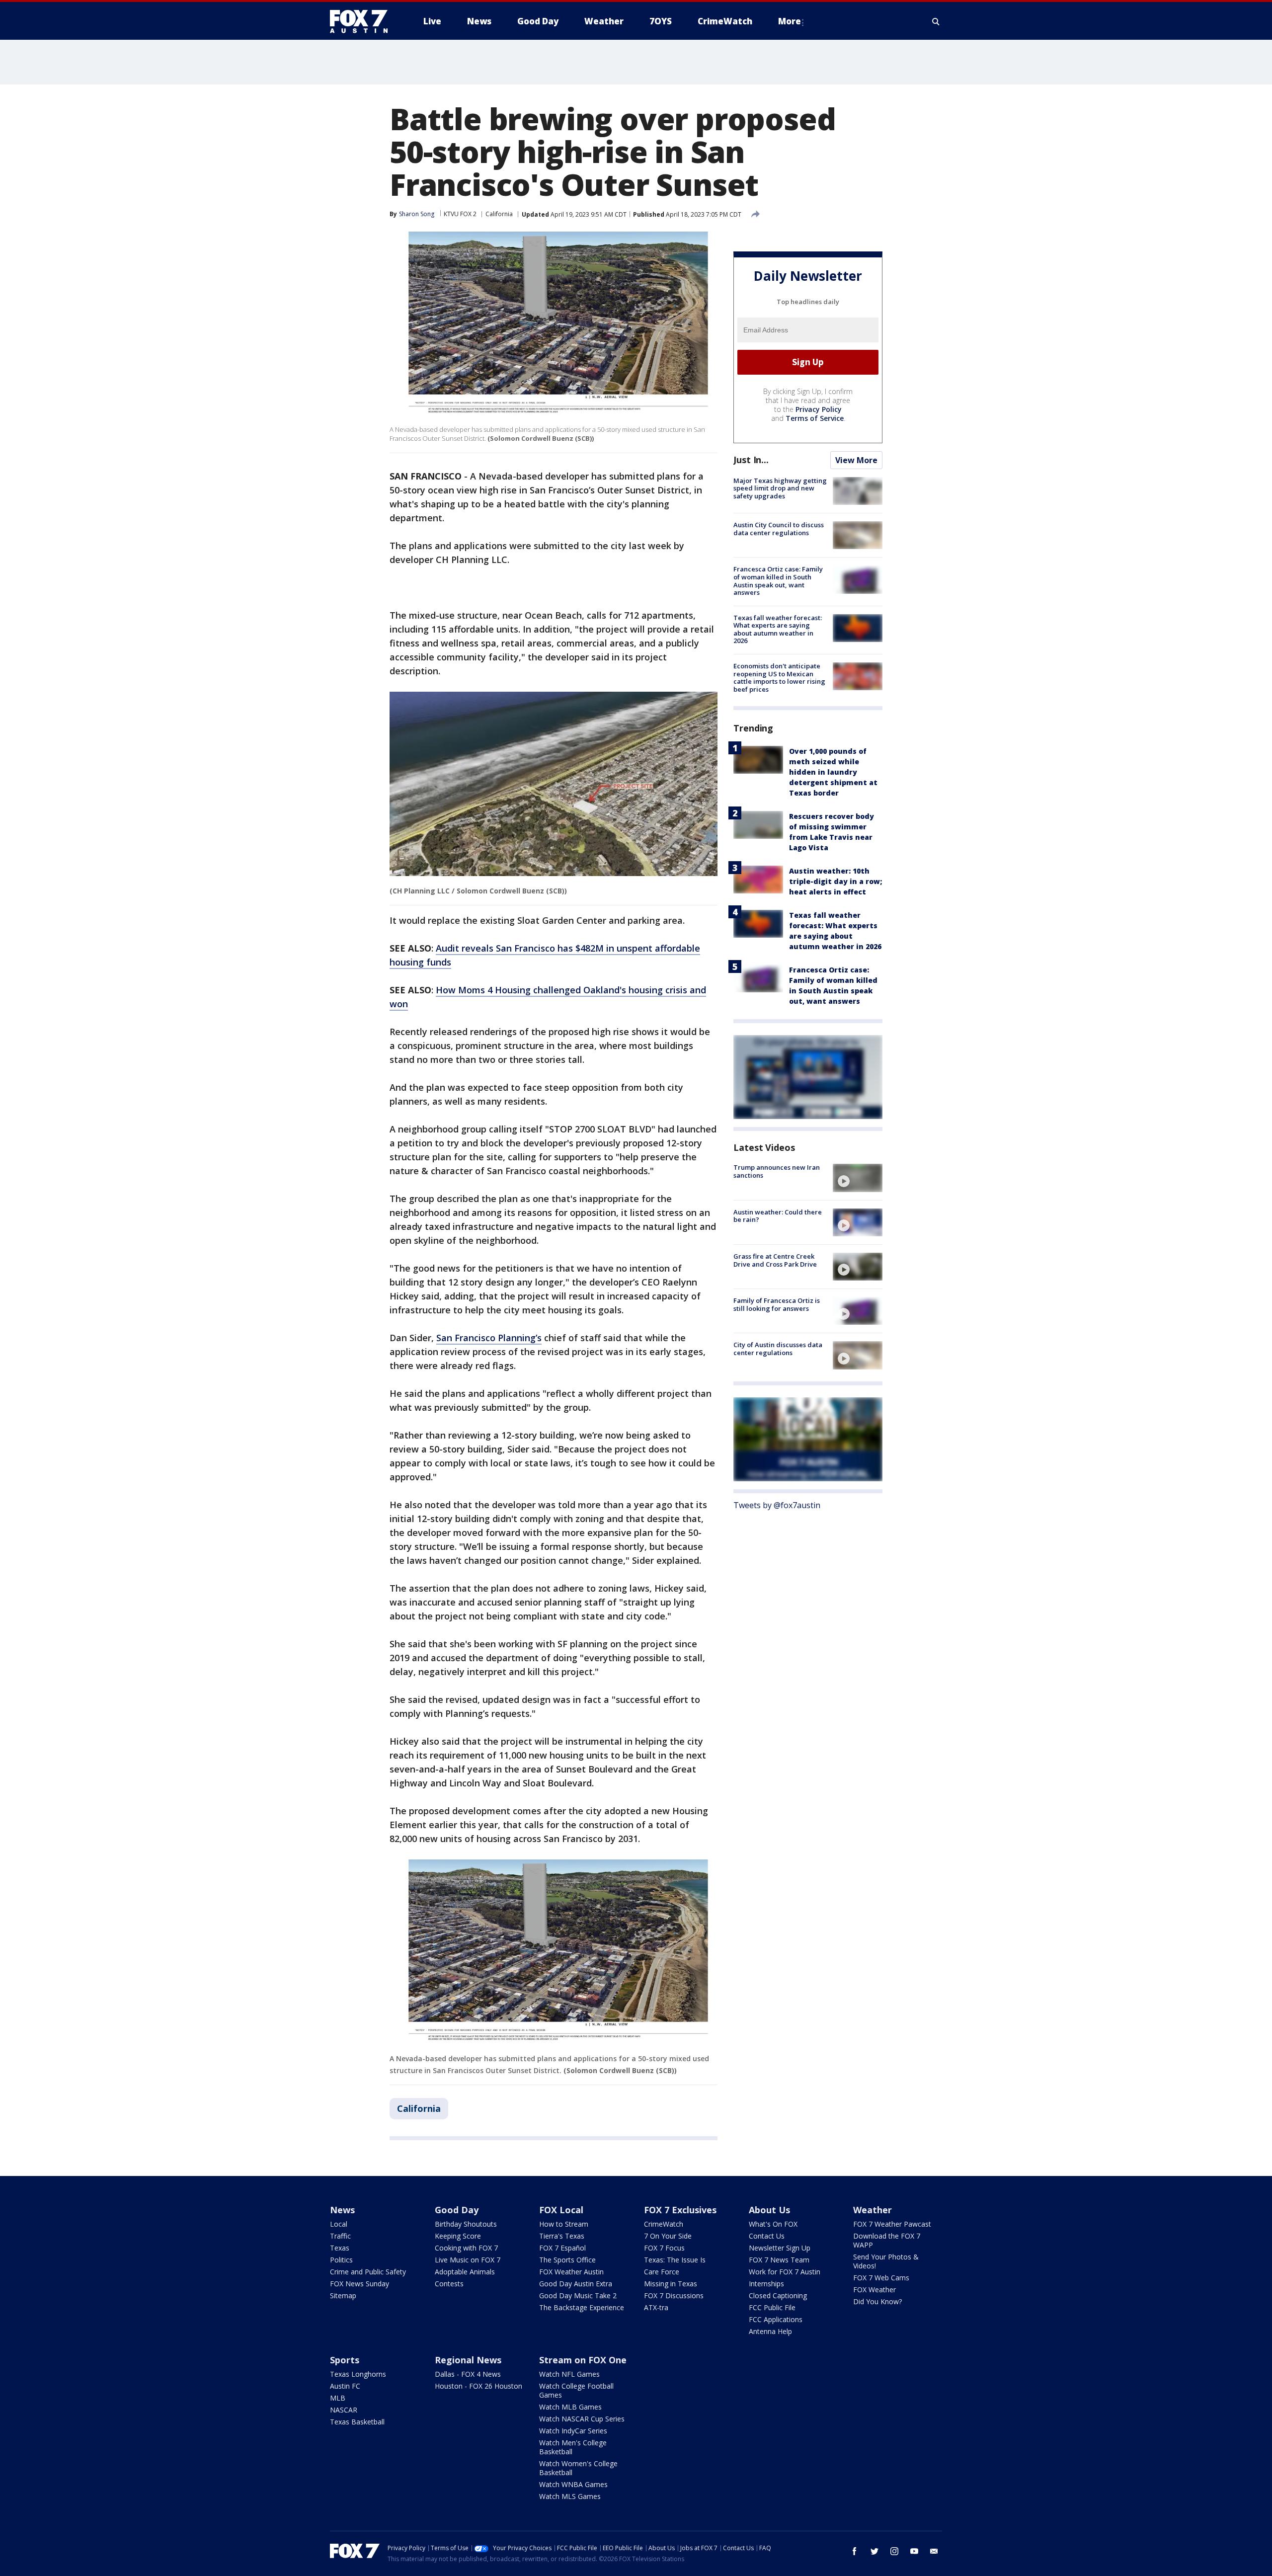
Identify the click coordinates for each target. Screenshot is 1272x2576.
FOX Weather (874, 2290)
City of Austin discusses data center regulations (778, 1349)
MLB (338, 2398)
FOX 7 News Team (779, 2260)
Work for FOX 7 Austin (785, 2272)
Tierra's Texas (562, 2236)
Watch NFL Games (569, 2374)
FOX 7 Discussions (674, 2295)
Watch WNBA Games (573, 2484)
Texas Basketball (357, 2422)
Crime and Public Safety (368, 2272)
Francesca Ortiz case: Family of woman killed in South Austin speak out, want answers (778, 581)
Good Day (457, 2210)
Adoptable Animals (465, 2272)
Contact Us (767, 2236)
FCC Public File (772, 2307)
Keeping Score (458, 2236)
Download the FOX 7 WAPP (887, 2240)
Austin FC (345, 2386)
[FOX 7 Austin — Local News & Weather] (363, 21)
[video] (858, 1178)
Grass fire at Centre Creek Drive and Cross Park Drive (775, 1260)
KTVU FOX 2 (460, 214)
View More (856, 460)
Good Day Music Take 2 (578, 2295)
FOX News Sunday (359, 2284)
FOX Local (561, 2210)
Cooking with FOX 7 (466, 2248)
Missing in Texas (671, 2284)
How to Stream (564, 2224)
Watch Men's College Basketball (573, 2447)
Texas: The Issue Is (675, 2260)
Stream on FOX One (583, 2360)
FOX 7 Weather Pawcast (892, 2224)
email (934, 2551)
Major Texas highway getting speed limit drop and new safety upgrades (780, 488)
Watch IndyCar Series (573, 2431)
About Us (769, 2210)
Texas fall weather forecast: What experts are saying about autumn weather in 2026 (778, 629)
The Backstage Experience (582, 2307)
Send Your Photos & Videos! (886, 2261)
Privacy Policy (819, 409)
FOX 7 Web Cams (881, 2278)
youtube (914, 2551)
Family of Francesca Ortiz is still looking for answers (777, 1304)
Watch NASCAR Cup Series (582, 2419)
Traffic (340, 2236)
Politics (341, 2260)
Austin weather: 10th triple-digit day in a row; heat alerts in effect (835, 881)
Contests (449, 2284)
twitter (874, 2551)
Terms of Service (815, 418)
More (790, 21)
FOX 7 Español (562, 2248)
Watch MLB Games (570, 2407)
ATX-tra (656, 2307)
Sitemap (343, 2295)
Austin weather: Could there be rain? (778, 1216)
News (342, 2210)
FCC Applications (776, 2319)
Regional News (468, 2360)
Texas (340, 2248)
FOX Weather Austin (571, 2272)
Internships (766, 2284)
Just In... (751, 460)
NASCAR (344, 2410)
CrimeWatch (664, 2224)
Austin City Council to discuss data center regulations (779, 529)
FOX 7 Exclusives (680, 2210)
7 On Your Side (668, 2236)
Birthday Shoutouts (466, 2224)
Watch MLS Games (570, 2496)
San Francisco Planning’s (489, 1338)
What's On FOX (773, 2224)
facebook (855, 2551)
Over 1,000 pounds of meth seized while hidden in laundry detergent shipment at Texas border (833, 772)
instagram (894, 2551)
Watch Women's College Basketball (578, 2468)
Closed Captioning (778, 2295)
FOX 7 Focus (664, 2248)
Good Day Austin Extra (576, 2284)
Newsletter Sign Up (780, 2248)
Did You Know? (877, 2301)
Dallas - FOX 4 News (468, 2374)
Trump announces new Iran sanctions (777, 1171)
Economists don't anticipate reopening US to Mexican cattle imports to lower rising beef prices (779, 678)
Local (339, 2224)
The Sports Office (567, 2260)
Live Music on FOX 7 (468, 2260)
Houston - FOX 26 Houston (478, 2386)
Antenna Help (770, 2331)
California (499, 214)
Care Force (662, 2272)
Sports (345, 2360)
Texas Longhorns (358, 2374)
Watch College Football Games (576, 2390)
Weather (873, 2210)
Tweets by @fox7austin (777, 1505)
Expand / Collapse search (936, 21)
